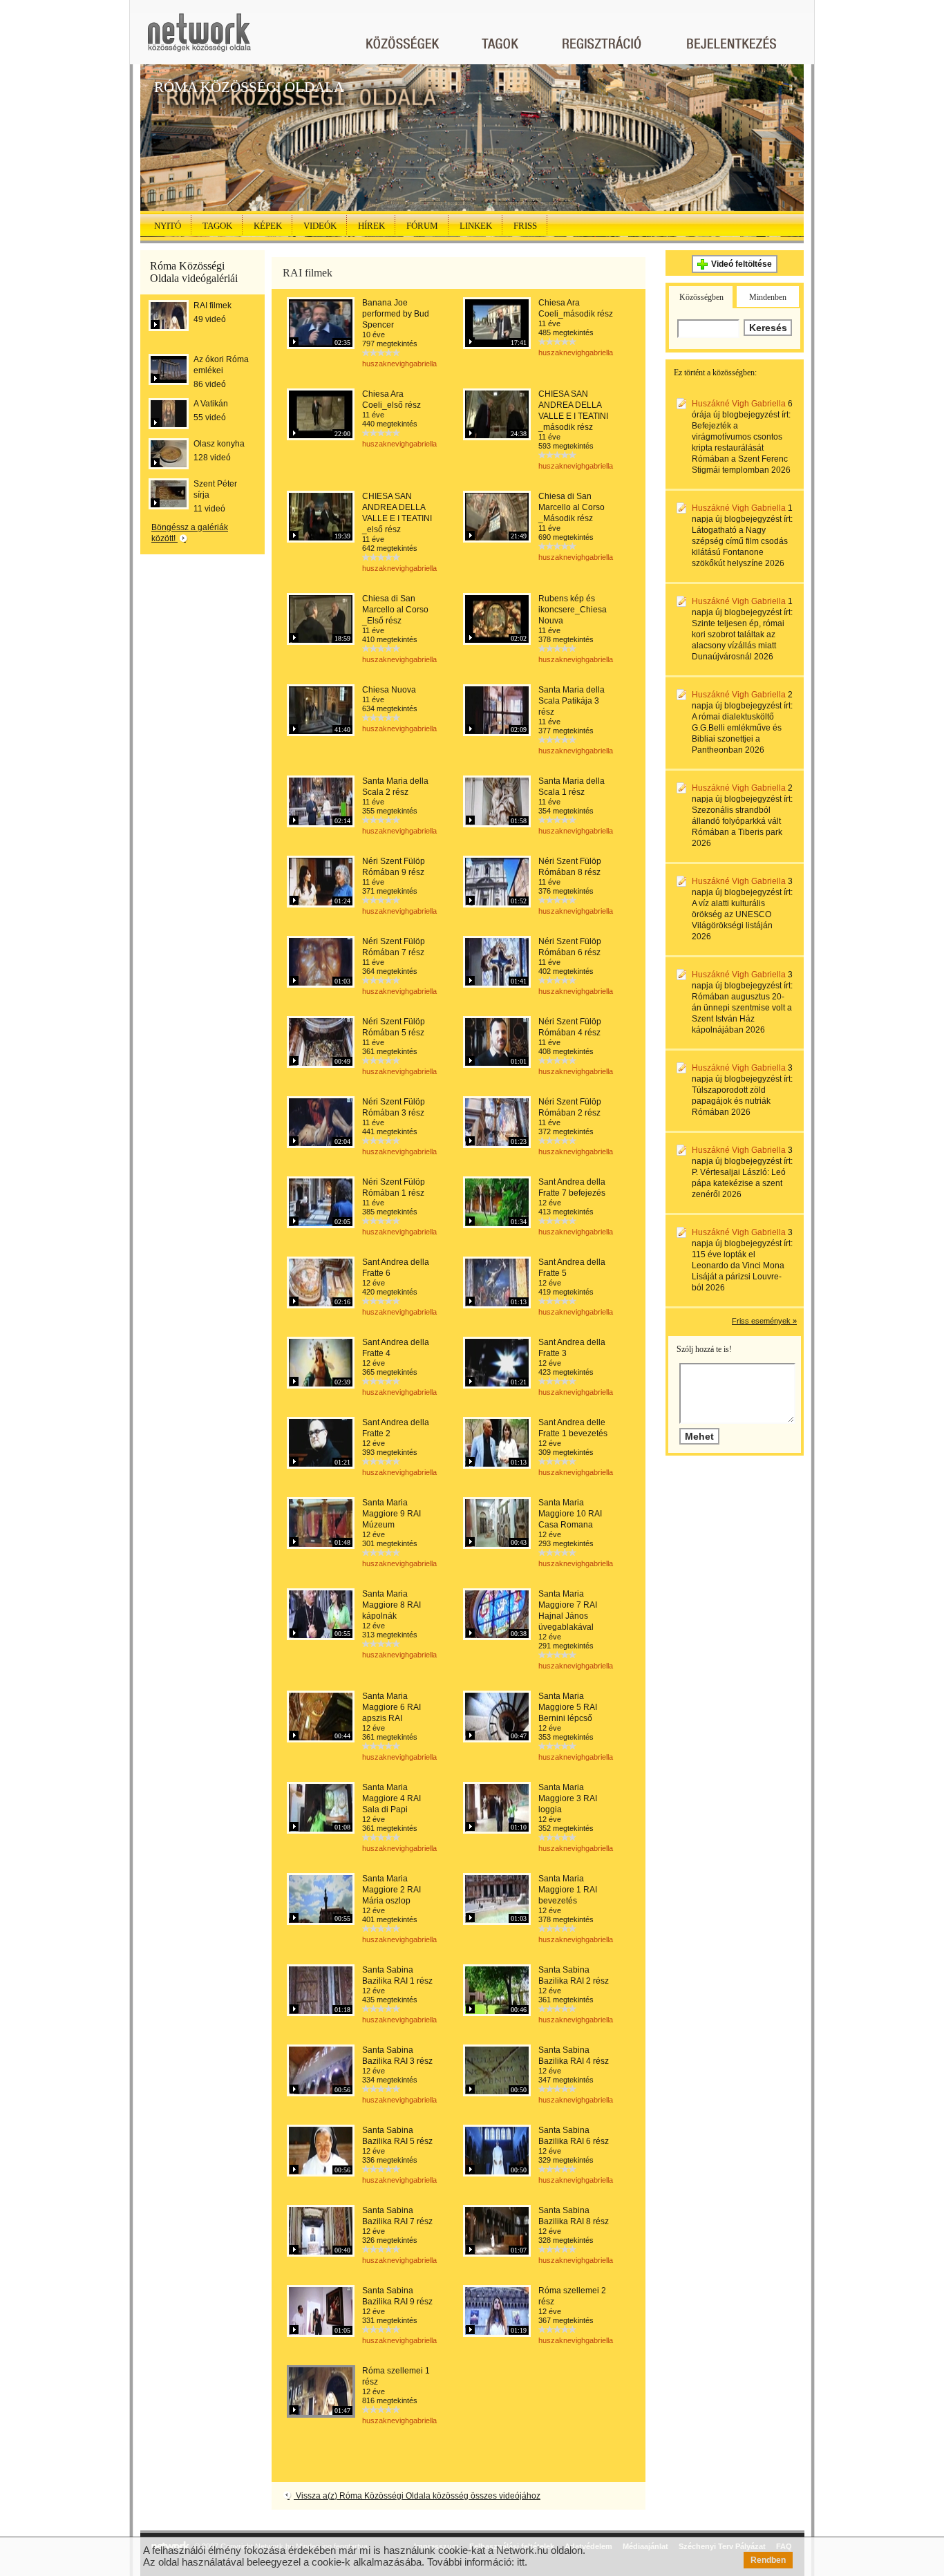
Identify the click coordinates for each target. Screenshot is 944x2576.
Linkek (476, 226)
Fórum (422, 226)
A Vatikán (211, 404)
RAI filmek (213, 305)
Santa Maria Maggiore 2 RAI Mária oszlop (391, 1890)
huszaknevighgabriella (399, 364)
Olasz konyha (219, 444)
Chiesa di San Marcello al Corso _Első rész (395, 610)
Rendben (768, 2560)
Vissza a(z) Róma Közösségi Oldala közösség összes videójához (417, 2496)
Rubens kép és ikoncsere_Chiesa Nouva (573, 610)
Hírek (371, 226)
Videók (320, 226)
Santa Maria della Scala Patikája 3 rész (572, 701)
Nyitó (168, 226)
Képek (268, 226)
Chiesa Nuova (389, 690)
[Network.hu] (199, 39)
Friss (525, 226)
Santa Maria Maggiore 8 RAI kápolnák (391, 1605)
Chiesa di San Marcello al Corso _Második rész (572, 507)
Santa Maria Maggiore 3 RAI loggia (568, 1798)
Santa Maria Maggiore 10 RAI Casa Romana (570, 1514)
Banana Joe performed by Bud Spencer (396, 314)
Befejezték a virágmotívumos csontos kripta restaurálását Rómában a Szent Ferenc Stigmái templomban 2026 (741, 448)
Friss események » (764, 1321)
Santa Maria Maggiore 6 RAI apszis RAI (391, 1707)
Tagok (217, 226)
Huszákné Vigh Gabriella (739, 404)
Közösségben (701, 297)
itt (521, 2562)
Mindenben (768, 297)
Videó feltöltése (742, 264)
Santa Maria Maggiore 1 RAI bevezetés (568, 1890)
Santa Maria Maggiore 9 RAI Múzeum (391, 1514)
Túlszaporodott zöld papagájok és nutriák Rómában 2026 (731, 1101)
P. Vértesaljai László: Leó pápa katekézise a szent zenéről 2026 (739, 1183)
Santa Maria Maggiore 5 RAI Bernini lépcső (568, 1707)
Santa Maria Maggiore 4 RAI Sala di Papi (391, 1798)
